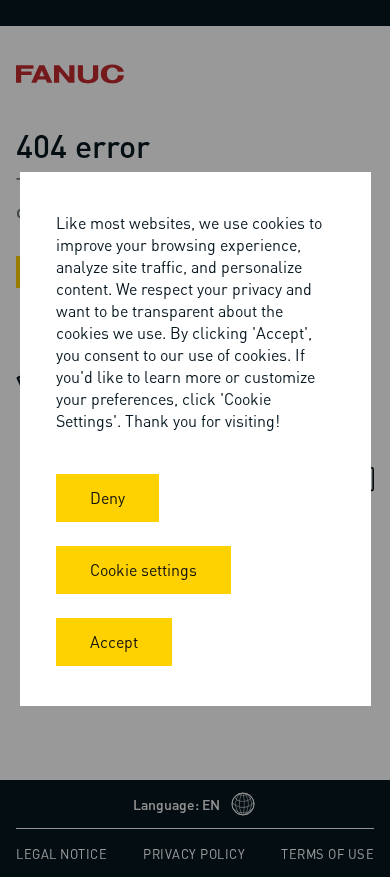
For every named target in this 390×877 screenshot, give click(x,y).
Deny (107, 497)
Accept (114, 641)
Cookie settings (143, 569)
